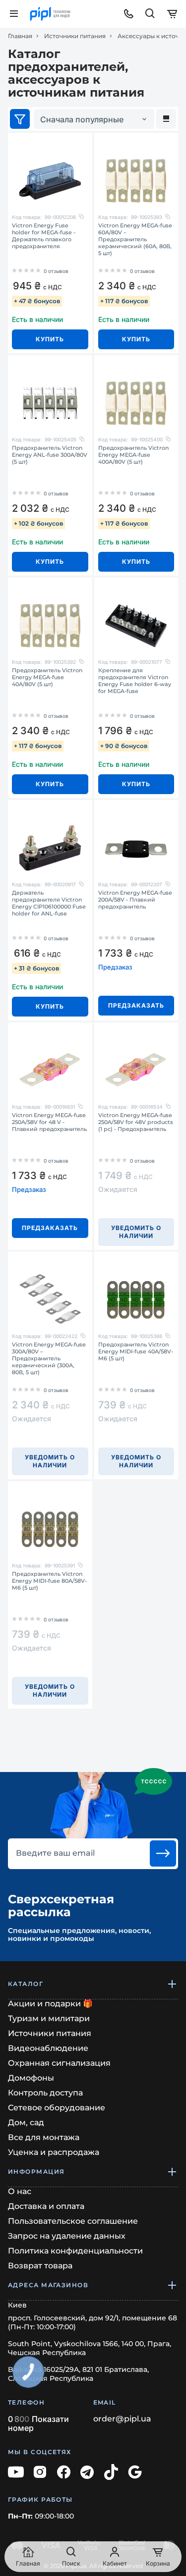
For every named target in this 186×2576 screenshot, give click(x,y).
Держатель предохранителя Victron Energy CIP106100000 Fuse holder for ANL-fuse (49, 903)
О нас (20, 2191)
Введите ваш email (55, 1853)
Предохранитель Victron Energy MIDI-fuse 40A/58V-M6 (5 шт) (136, 1351)
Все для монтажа (44, 2137)
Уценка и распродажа (54, 2152)
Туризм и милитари (49, 2018)
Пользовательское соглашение (73, 2221)
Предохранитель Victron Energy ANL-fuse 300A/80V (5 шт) (50, 455)
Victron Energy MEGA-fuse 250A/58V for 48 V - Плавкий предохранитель (49, 1122)
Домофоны (31, 2078)
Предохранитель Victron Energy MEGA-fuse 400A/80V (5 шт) (133, 455)
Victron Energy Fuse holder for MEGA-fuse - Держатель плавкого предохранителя (44, 236)
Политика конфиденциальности (75, 2251)
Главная (20, 36)
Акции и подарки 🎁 (50, 2004)
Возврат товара (40, 2266)
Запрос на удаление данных (67, 2236)
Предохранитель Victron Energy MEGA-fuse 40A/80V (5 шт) (47, 677)
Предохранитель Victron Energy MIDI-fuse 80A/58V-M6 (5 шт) (49, 1581)
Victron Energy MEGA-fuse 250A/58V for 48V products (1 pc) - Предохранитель (136, 1122)
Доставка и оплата (46, 2206)
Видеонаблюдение (48, 2048)
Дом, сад (26, 2122)
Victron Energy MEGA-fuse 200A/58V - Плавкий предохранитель (135, 900)
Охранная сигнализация (59, 2063)
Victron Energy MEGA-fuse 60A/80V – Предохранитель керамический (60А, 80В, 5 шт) (135, 239)
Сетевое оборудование (57, 2108)
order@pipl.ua (122, 2419)
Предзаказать (136, 1005)
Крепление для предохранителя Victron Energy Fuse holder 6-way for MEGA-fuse (135, 681)
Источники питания (75, 36)
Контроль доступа (45, 2093)
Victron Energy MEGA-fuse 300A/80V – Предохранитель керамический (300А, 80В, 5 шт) (49, 1358)
